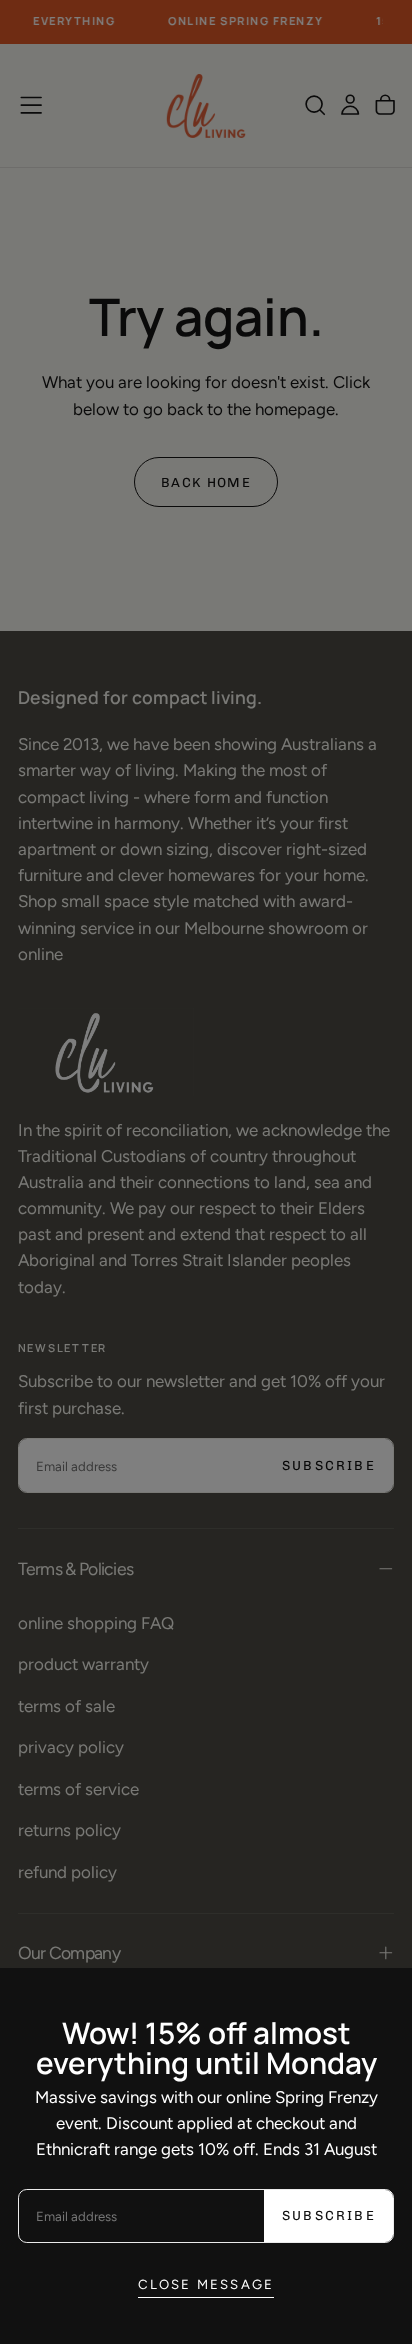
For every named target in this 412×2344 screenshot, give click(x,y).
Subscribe (329, 2215)
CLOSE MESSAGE (206, 2284)
